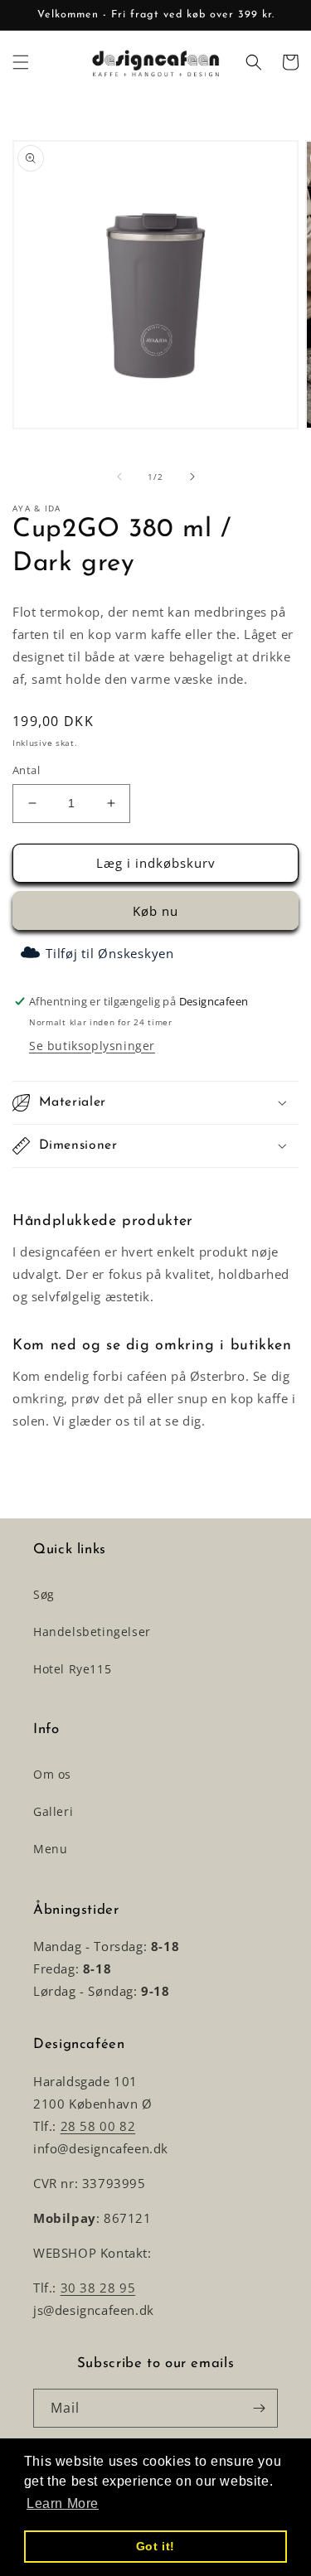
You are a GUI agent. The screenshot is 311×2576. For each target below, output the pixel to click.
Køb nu (155, 911)
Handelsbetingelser (92, 1632)
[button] (21, 62)
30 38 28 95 (98, 2288)
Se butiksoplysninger (92, 1046)
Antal (26, 770)
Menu (50, 1849)
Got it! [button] (155, 2546)
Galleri (53, 1811)
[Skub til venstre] (119, 477)
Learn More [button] (63, 2503)
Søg (44, 1594)
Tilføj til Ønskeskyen (110, 953)
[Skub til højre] (192, 477)
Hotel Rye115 (72, 1669)
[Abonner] (259, 2408)
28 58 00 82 (98, 2126)
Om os (52, 1774)
